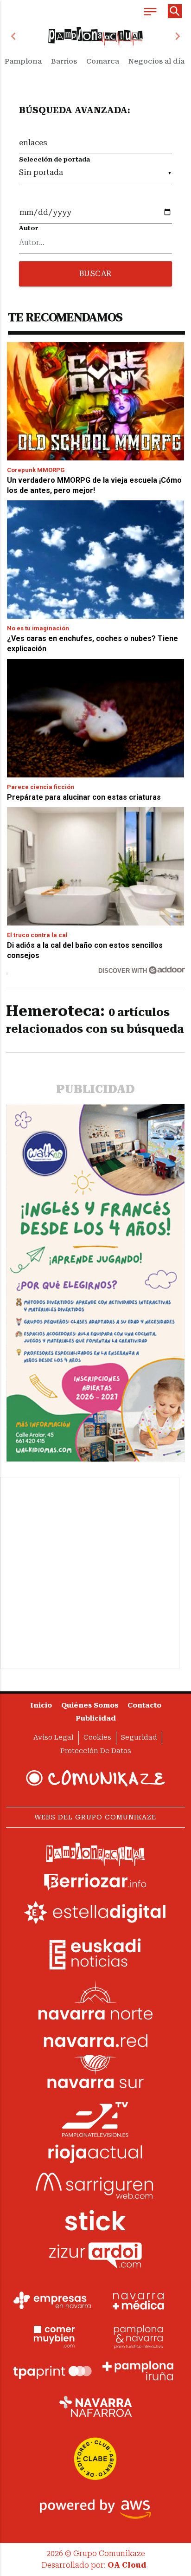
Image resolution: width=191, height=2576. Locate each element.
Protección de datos (96, 1751)
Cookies (97, 1738)
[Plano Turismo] (139, 2336)
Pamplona (23, 61)
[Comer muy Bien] (52, 2336)
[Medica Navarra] (139, 2300)
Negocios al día (156, 61)
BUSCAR (95, 274)
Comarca (103, 61)
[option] (96, 36)
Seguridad (139, 1738)
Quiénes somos (90, 1705)
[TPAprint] (52, 2371)
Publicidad (96, 1718)
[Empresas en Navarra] (52, 2300)
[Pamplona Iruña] (139, 2371)
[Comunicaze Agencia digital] (95, 1778)
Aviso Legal (54, 1738)
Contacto (144, 1705)
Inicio (41, 1705)
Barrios (64, 61)
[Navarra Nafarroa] (95, 2406)
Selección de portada (54, 159)
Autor (29, 228)
